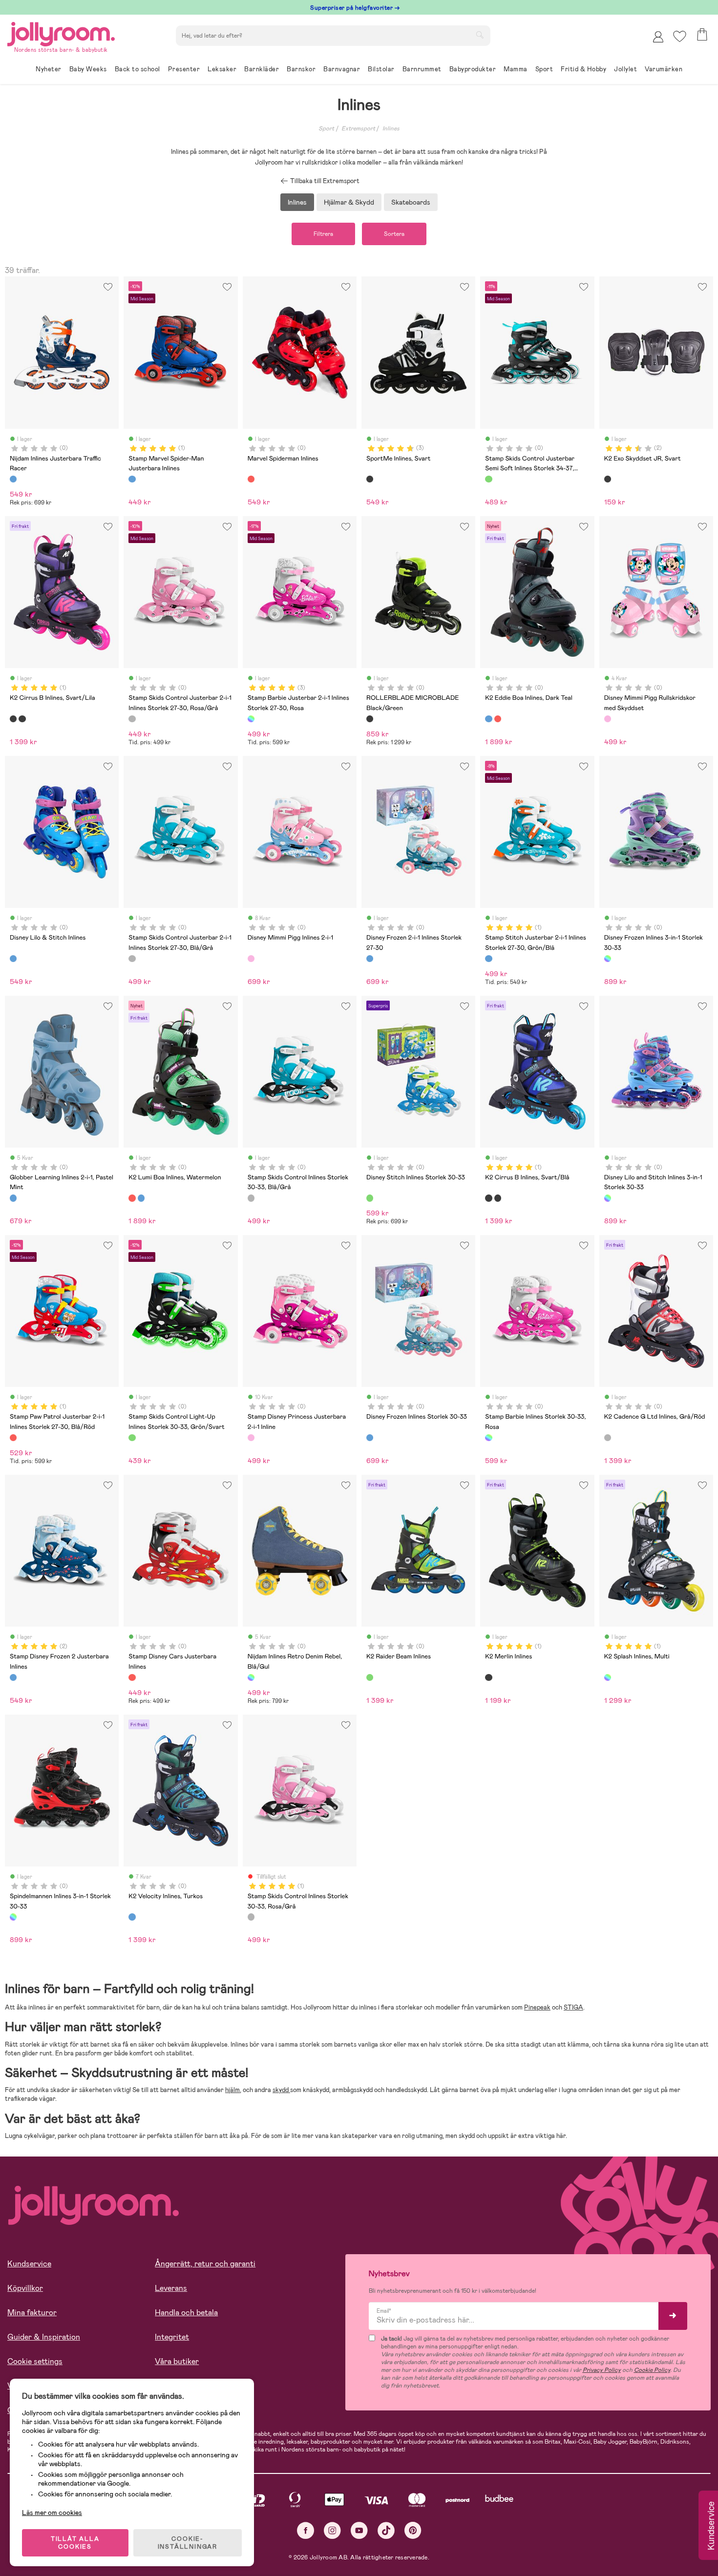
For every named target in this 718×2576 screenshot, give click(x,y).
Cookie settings (35, 2361)
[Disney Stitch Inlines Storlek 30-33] (370, 1198)
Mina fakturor (32, 2313)
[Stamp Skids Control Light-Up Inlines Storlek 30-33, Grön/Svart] (132, 1438)
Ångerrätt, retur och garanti (205, 2264)
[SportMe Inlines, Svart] (370, 479)
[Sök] (480, 35)
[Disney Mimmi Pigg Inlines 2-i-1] (251, 959)
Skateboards (411, 202)
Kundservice (29, 2264)
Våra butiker (177, 2361)
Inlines (391, 128)
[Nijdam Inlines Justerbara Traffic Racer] (13, 479)
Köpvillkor (25, 2288)
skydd (281, 2090)
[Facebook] (306, 2530)
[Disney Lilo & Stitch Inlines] (13, 959)
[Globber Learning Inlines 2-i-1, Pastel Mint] (13, 1198)
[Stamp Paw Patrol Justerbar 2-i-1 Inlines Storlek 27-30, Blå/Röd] (13, 1438)
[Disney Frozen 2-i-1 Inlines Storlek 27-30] (370, 959)
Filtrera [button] (323, 234)
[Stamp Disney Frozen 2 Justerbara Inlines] (13, 1677)
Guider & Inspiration (44, 2337)
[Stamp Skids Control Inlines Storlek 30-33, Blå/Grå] (251, 1198)
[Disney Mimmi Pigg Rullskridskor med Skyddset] (608, 719)
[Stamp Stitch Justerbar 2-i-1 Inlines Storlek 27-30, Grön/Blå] (488, 959)
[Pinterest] (413, 2530)
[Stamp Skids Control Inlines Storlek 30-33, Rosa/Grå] (251, 1917)
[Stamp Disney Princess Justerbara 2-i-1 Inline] (251, 1438)
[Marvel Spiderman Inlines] (251, 479)
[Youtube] (359, 2530)
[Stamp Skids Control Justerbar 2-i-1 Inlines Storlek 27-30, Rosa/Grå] (132, 719)
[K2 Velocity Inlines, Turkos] (132, 1917)
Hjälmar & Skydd (349, 202)
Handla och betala (186, 2313)
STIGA (573, 2007)
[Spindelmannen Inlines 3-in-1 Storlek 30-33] (13, 1917)
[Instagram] (332, 2530)
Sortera (394, 234)
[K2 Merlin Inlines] (488, 1677)
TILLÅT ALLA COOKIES (75, 2543)
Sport (326, 128)
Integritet (172, 2337)
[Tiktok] (386, 2530)
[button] (680, 36)
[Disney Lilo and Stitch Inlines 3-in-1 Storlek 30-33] (608, 1198)
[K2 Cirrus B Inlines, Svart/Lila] (13, 719)
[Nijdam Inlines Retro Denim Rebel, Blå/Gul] (251, 1677)
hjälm (232, 2090)
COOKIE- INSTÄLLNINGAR (188, 2543)
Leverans (171, 2288)
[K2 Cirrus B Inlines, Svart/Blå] (22, 719)
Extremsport (358, 128)
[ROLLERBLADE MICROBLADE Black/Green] (370, 719)
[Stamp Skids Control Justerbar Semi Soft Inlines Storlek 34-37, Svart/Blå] (488, 479)
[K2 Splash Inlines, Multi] (608, 1677)
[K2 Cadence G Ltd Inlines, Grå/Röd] (608, 1438)
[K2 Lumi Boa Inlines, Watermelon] (498, 719)
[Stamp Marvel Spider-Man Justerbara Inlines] (132, 479)
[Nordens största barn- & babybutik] (61, 32)
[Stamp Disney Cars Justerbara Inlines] (132, 1677)
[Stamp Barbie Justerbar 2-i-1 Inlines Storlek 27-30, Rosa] (251, 719)
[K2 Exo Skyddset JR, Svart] (608, 479)
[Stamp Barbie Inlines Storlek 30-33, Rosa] (488, 1438)
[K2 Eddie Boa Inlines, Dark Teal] (488, 719)
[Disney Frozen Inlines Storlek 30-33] (370, 1438)
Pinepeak (537, 2007)
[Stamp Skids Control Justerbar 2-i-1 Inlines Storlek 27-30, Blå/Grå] (132, 959)
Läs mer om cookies (52, 2513)
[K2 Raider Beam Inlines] (370, 1677)
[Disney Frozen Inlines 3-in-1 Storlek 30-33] (608, 959)
